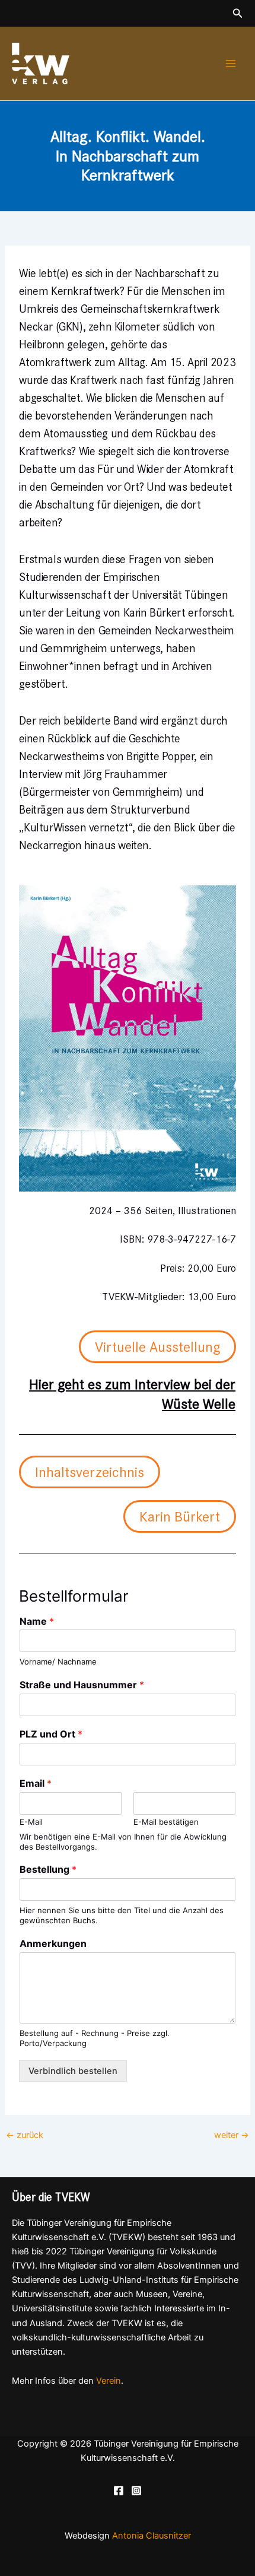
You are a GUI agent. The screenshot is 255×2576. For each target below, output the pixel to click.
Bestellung (48, 1869)
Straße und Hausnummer (82, 1685)
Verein (109, 2381)
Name (37, 1621)
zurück (25, 2135)
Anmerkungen (53, 1943)
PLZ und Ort (51, 1734)
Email (36, 1783)
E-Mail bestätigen (166, 1822)
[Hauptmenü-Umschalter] (231, 63)
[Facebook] (119, 2491)
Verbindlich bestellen (73, 2071)
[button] (238, 13)
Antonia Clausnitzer (152, 2536)
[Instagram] (136, 2491)
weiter (232, 2135)
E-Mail (31, 1822)
